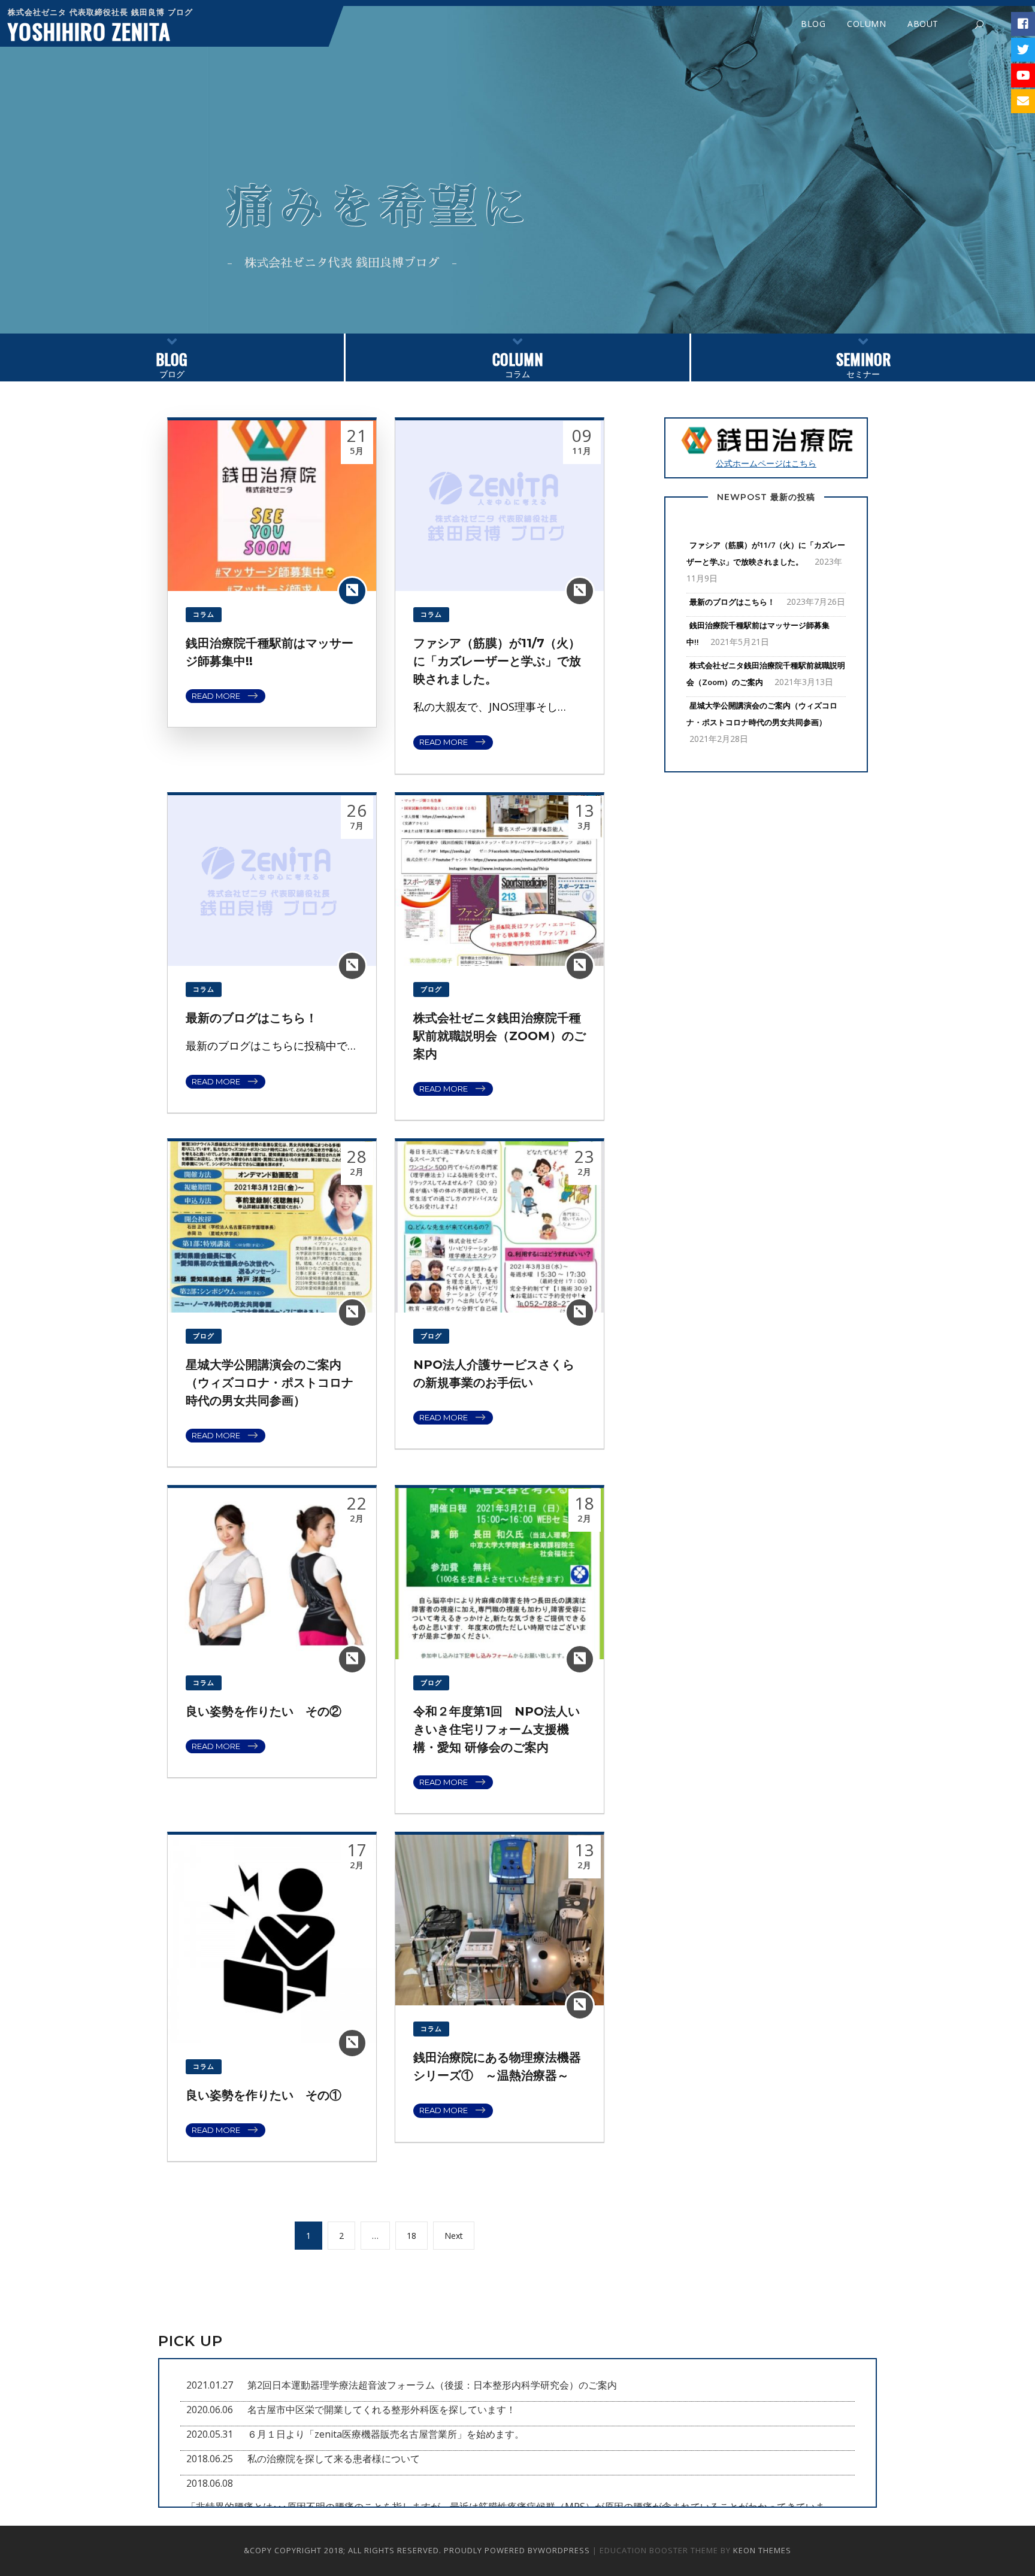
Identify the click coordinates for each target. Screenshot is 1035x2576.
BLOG (813, 24)
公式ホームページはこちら (766, 463)
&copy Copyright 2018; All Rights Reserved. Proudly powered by (391, 2550)
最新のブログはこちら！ (252, 1018)
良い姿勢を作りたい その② (264, 1711)
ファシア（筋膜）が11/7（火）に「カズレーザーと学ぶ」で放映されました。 (497, 661)
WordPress (564, 2550)
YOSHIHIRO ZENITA (89, 31)
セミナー (863, 364)
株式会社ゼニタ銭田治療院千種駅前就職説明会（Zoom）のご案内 (500, 1036)
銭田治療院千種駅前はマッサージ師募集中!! (758, 634)
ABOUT (923, 24)
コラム (518, 364)
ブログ (172, 364)
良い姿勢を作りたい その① (264, 2095)
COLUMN (866, 24)
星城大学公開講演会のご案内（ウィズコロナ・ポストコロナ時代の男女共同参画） (270, 1383)
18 (416, 2235)
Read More (216, 696)
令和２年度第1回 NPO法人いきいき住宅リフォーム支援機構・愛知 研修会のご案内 (497, 1729)
